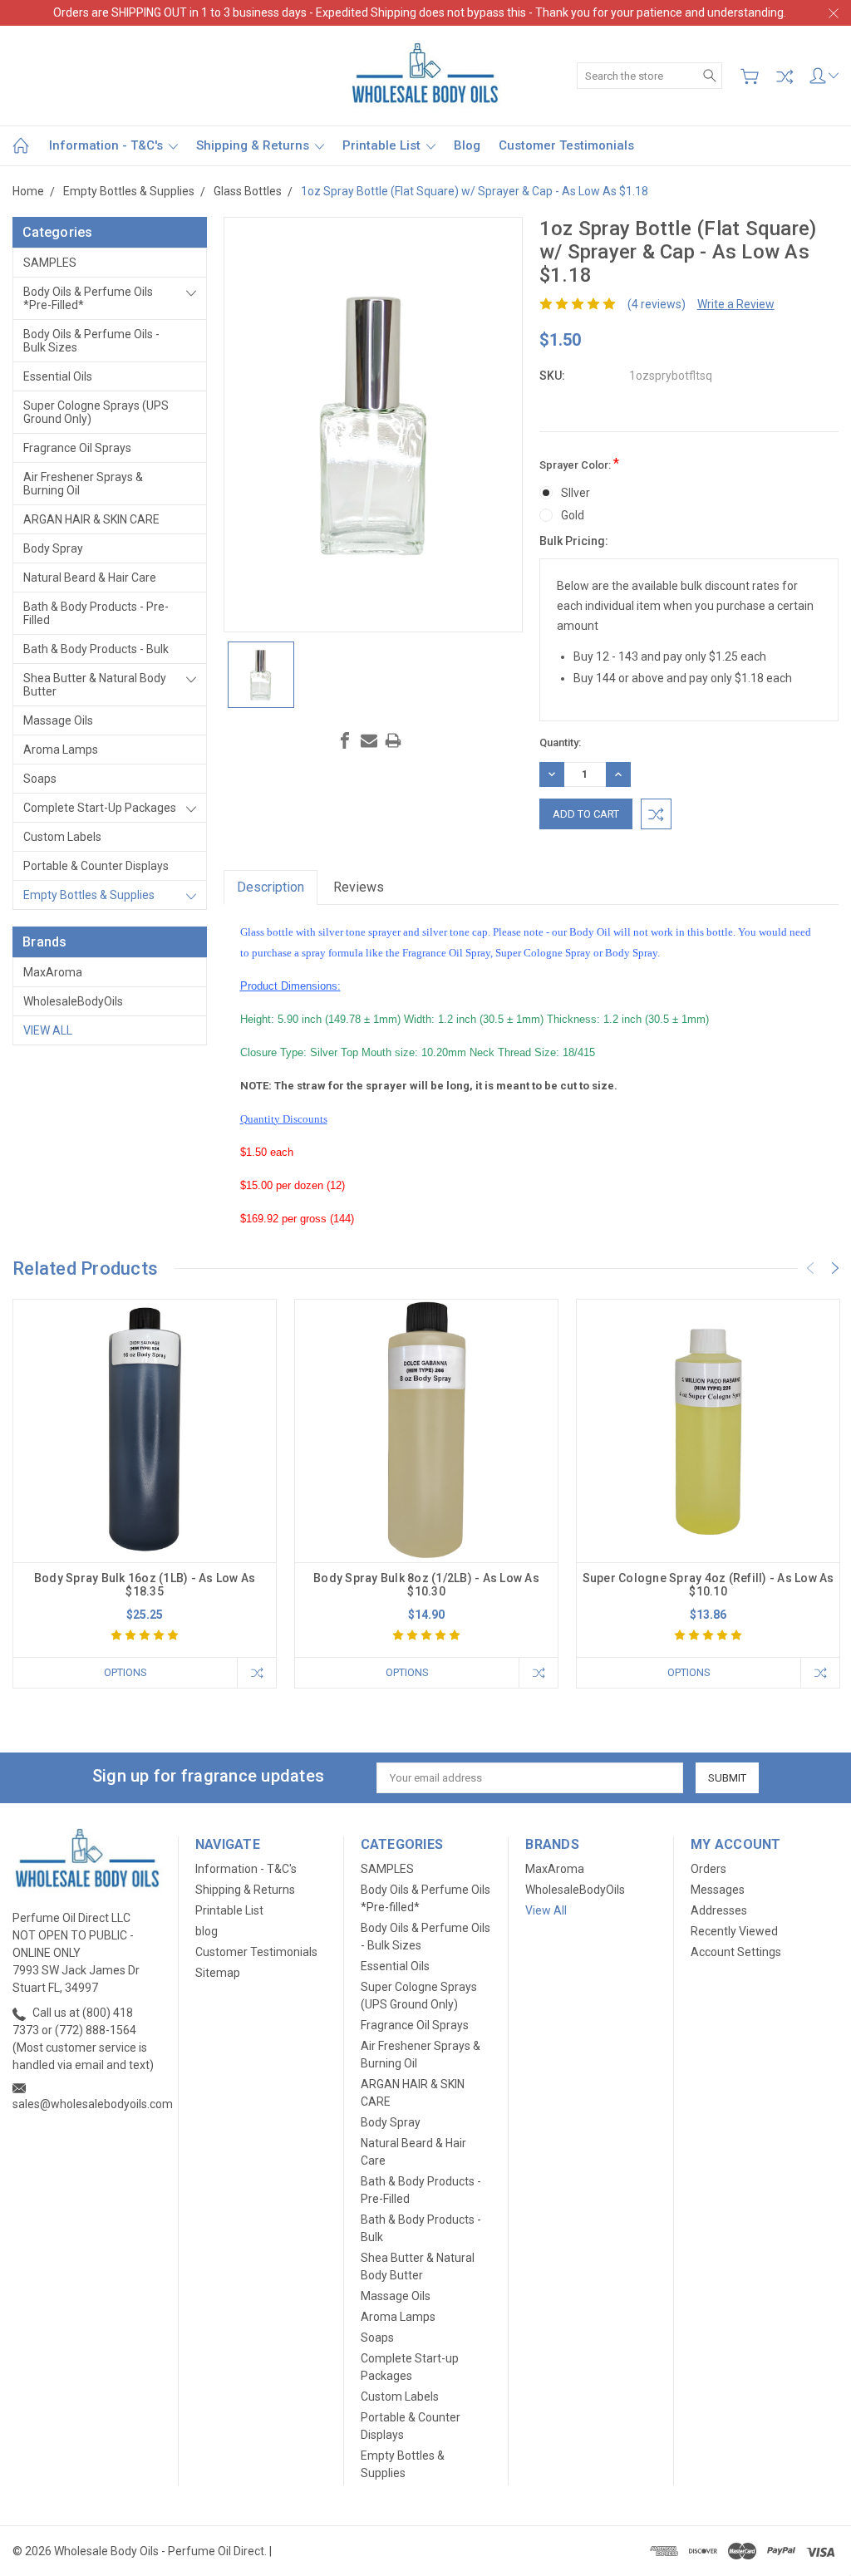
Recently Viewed (734, 1931)
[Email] (369, 740)
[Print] (393, 740)
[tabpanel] (145, 1494)
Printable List (383, 145)
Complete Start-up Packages (100, 808)
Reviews (359, 887)
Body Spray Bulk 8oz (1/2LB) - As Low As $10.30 (426, 1585)
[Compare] (785, 76)
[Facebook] (345, 740)
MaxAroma (53, 972)
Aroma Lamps (61, 750)
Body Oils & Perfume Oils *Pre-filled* (88, 298)
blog (467, 145)
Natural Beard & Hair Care (90, 578)
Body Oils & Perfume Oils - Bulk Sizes (91, 341)
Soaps (40, 779)
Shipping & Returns (254, 145)
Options (125, 1672)
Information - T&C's (108, 145)
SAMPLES (50, 263)
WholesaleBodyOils (73, 1001)
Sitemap (218, 1973)
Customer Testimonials (566, 145)
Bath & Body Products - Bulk (96, 649)
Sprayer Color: (579, 463)
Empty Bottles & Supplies (89, 895)
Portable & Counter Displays (96, 866)
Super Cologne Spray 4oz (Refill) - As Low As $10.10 (708, 1585)
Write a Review (736, 304)
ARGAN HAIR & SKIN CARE (91, 519)
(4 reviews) (657, 304)
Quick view (145, 1483)
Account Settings (736, 1952)
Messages (718, 1890)
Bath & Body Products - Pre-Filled (96, 613)
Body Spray (53, 548)
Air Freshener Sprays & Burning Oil (83, 484)
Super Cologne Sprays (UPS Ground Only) (96, 412)
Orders (708, 1869)
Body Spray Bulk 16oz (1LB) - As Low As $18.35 (145, 1585)
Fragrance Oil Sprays (77, 448)
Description (271, 887)
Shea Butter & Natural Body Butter (95, 685)
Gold (573, 515)
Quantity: (560, 742)
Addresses (719, 1910)
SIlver (576, 493)
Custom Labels (62, 837)
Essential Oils (58, 376)
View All (48, 1030)
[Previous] (810, 1268)
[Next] (835, 1268)
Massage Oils (58, 720)
